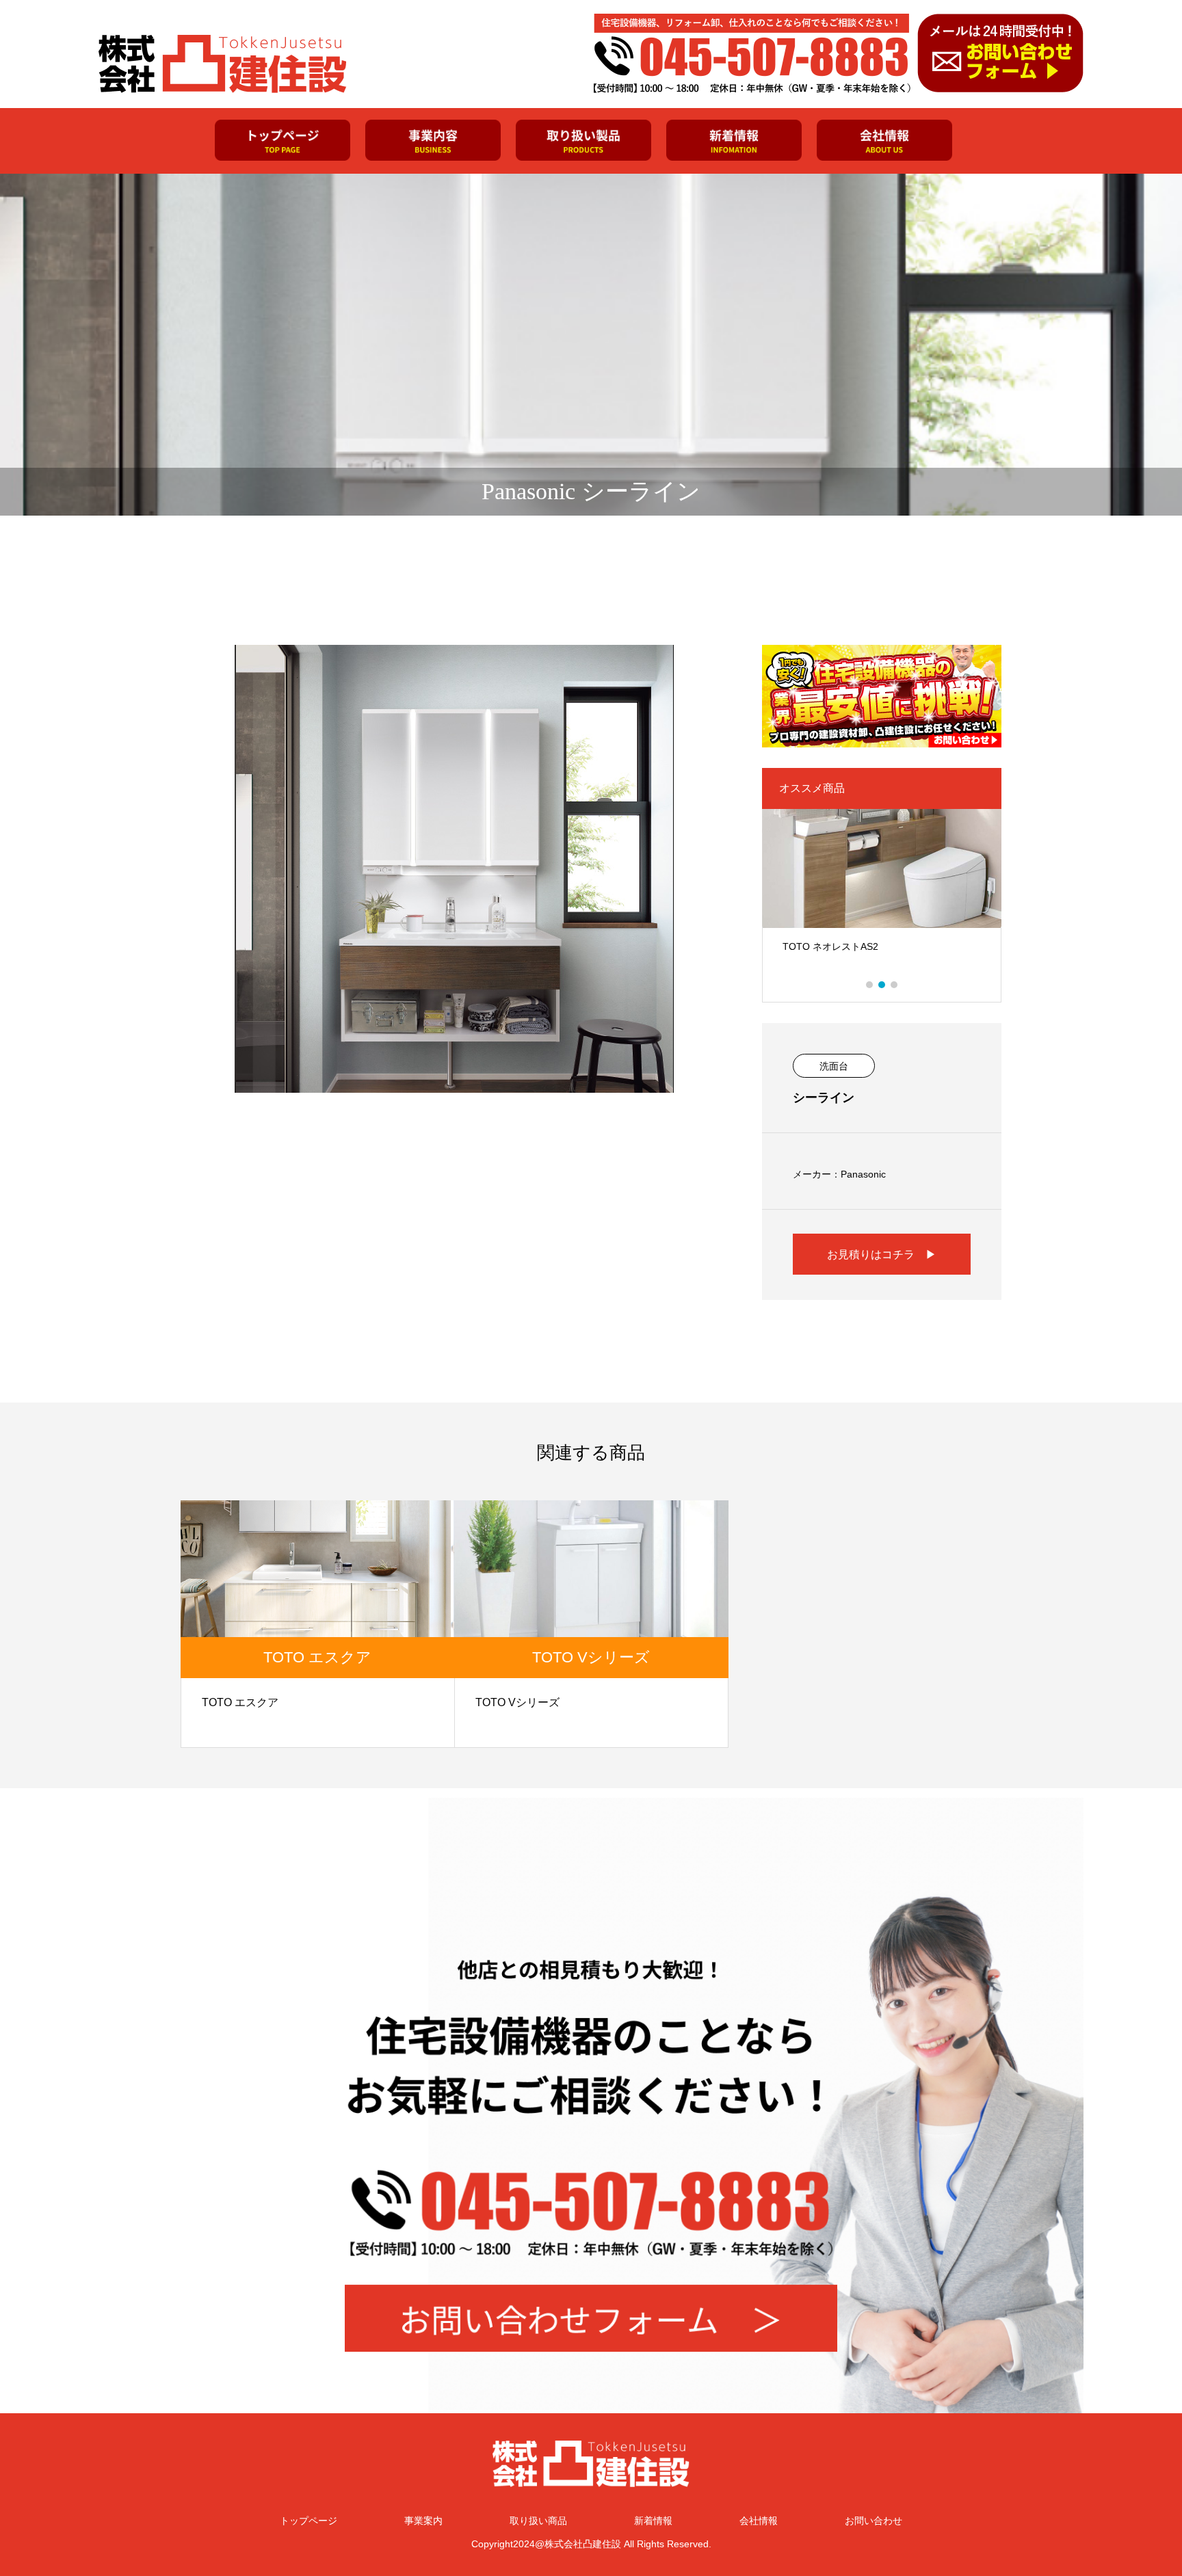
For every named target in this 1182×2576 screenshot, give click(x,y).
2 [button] (882, 985)
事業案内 (423, 2521)
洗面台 (834, 1066)
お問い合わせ (874, 2521)
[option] (882, 895)
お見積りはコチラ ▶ (882, 1254)
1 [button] (870, 985)
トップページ (308, 2521)
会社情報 (759, 2521)
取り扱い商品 (538, 2521)
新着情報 (653, 2521)
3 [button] (895, 985)
